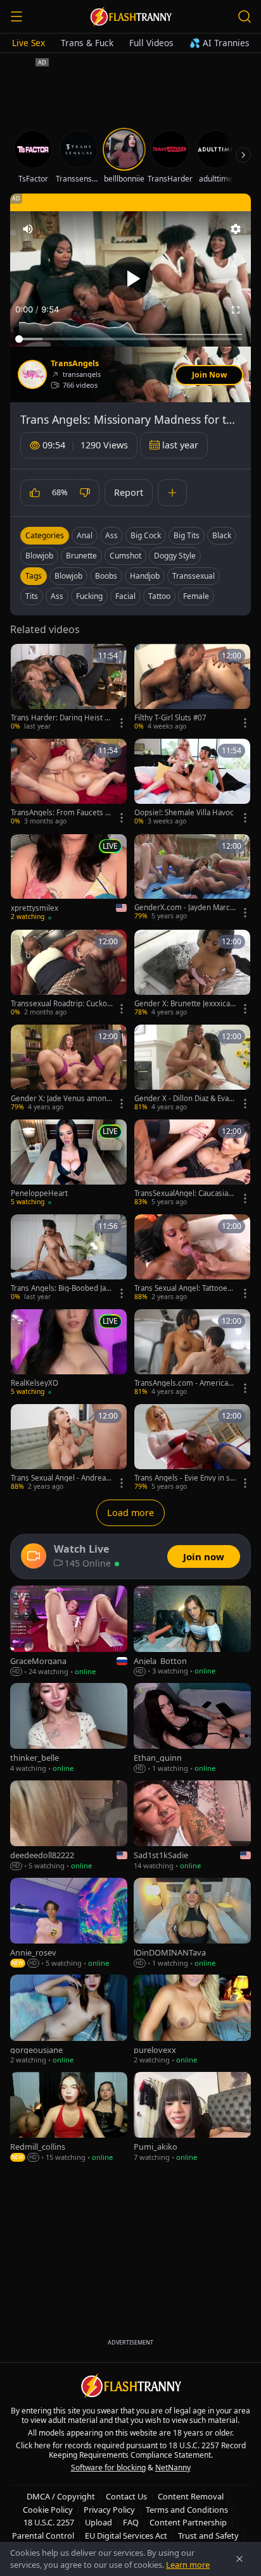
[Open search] (245, 16)
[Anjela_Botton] (192, 1631)
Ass (111, 535)
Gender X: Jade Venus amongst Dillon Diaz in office (61, 1099)
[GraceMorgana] (69, 1631)
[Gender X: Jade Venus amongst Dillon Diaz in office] (69, 1068)
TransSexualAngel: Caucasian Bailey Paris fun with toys (183, 1193)
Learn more (188, 2565)
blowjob (68, 576)
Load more (130, 1513)
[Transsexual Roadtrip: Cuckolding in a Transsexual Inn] (69, 973)
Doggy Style (175, 556)
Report (129, 492)
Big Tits (187, 535)
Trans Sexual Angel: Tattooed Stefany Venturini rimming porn (185, 1288)
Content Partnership (188, 2522)
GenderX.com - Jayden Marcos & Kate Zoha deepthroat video (184, 908)
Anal (85, 535)
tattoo (159, 596)
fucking (89, 596)
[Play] (130, 279)
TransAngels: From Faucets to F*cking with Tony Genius (61, 813)
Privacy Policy (109, 2510)
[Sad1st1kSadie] (192, 1826)
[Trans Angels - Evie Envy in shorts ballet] (192, 1448)
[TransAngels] (32, 374)
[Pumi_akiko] (192, 2117)
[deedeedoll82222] (69, 1826)
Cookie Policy (48, 2510)
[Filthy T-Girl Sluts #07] (192, 687)
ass (57, 596)
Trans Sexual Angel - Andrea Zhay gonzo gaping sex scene (61, 1478)
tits (32, 596)
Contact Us (126, 2496)
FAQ (131, 2522)
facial (125, 596)
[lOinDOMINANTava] (192, 1923)
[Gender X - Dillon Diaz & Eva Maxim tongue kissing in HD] (192, 1068)
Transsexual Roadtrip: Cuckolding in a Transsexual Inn (60, 1004)
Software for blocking (108, 2468)
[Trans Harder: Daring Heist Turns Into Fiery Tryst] (69, 687)
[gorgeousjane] (69, 2020)
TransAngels (75, 364)
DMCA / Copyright (61, 2496)
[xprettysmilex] (69, 878)
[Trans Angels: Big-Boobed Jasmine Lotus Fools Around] (69, 1258)
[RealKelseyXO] (69, 1353)
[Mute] (28, 229)
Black (222, 535)
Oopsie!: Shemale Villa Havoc (184, 813)
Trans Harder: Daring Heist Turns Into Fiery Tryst (61, 718)
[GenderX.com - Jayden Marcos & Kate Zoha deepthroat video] (192, 878)
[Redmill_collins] (69, 2117)
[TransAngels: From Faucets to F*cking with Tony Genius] (69, 782)
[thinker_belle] (69, 1729)
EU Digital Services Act (126, 2536)
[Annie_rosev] (69, 1923)
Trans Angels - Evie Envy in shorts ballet (184, 1478)
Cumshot (125, 556)
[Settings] (236, 229)
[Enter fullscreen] (236, 310)
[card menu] (122, 723)
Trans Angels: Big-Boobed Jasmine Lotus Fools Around (60, 1288)
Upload (99, 2522)
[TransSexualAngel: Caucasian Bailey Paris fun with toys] (192, 1163)
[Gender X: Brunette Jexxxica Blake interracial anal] (192, 973)
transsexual (194, 576)
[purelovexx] (192, 2020)
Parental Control (43, 2536)
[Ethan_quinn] (192, 1729)
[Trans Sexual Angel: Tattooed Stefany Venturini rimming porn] (192, 1258)
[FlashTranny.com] (130, 16)
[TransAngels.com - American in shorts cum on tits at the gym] (192, 1353)
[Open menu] (16, 16)
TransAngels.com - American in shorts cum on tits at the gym (185, 1383)
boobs (106, 576)
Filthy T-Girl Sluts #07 (170, 718)
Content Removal (191, 2496)
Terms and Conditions (187, 2510)
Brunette (81, 556)
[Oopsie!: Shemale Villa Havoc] (192, 782)
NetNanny (173, 2468)
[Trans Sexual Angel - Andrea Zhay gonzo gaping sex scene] (69, 1448)
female (196, 596)
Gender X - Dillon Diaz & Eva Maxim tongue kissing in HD (182, 1099)
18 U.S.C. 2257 (49, 2522)
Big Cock (146, 535)
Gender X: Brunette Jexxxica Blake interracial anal (185, 1004)
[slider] (130, 339)
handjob (145, 576)
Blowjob (39, 556)
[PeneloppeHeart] (69, 1163)
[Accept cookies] (239, 2559)
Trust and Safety (208, 2536)
